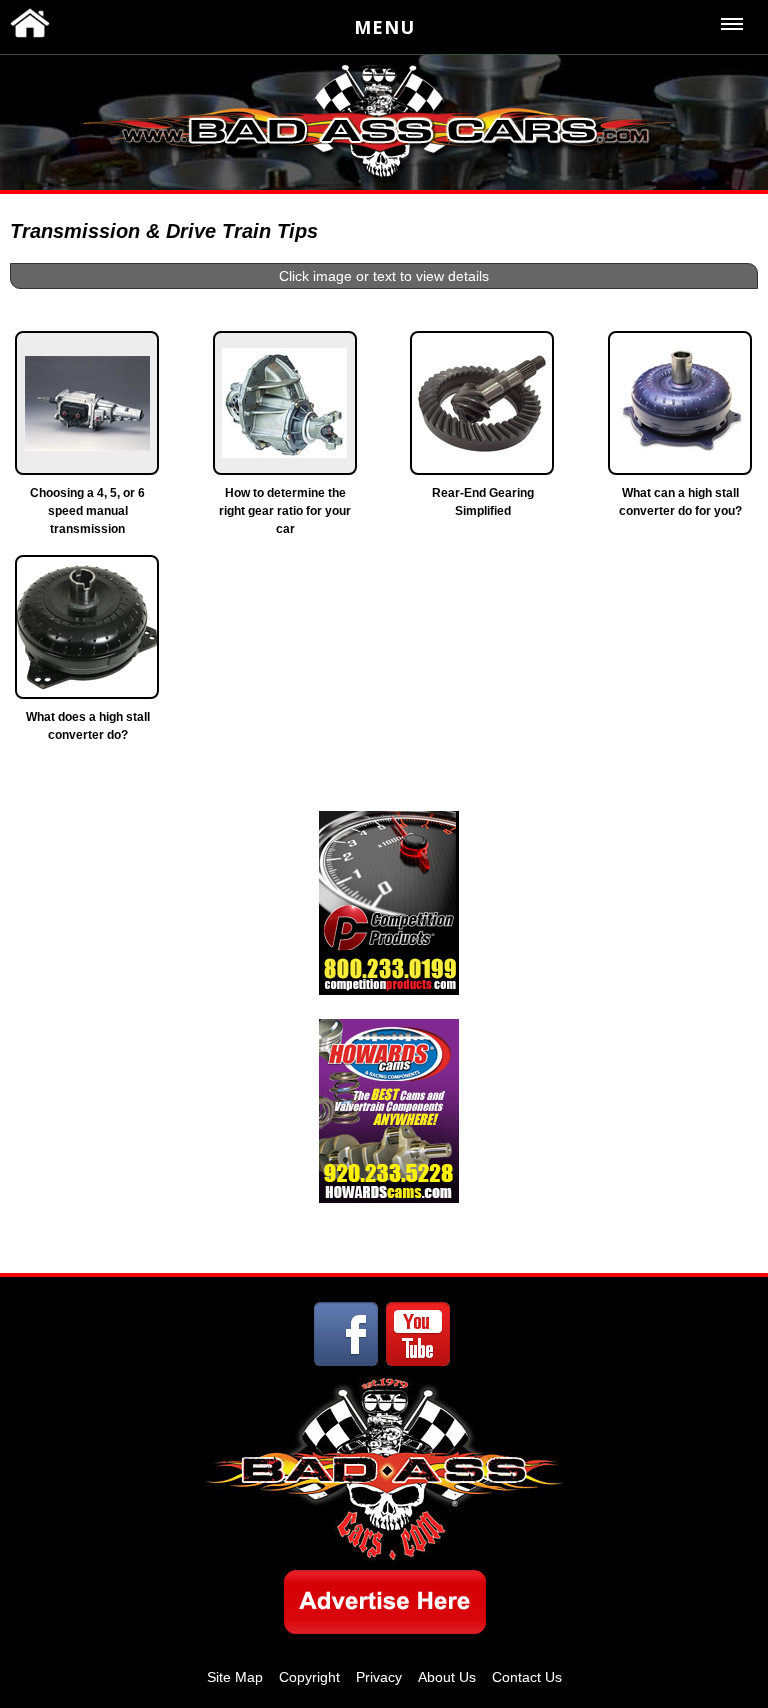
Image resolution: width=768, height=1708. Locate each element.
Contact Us (527, 1677)
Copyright (309, 1677)
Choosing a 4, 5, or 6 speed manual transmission (87, 511)
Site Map (235, 1677)
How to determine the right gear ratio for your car (285, 511)
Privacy (379, 1677)
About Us (447, 1677)
